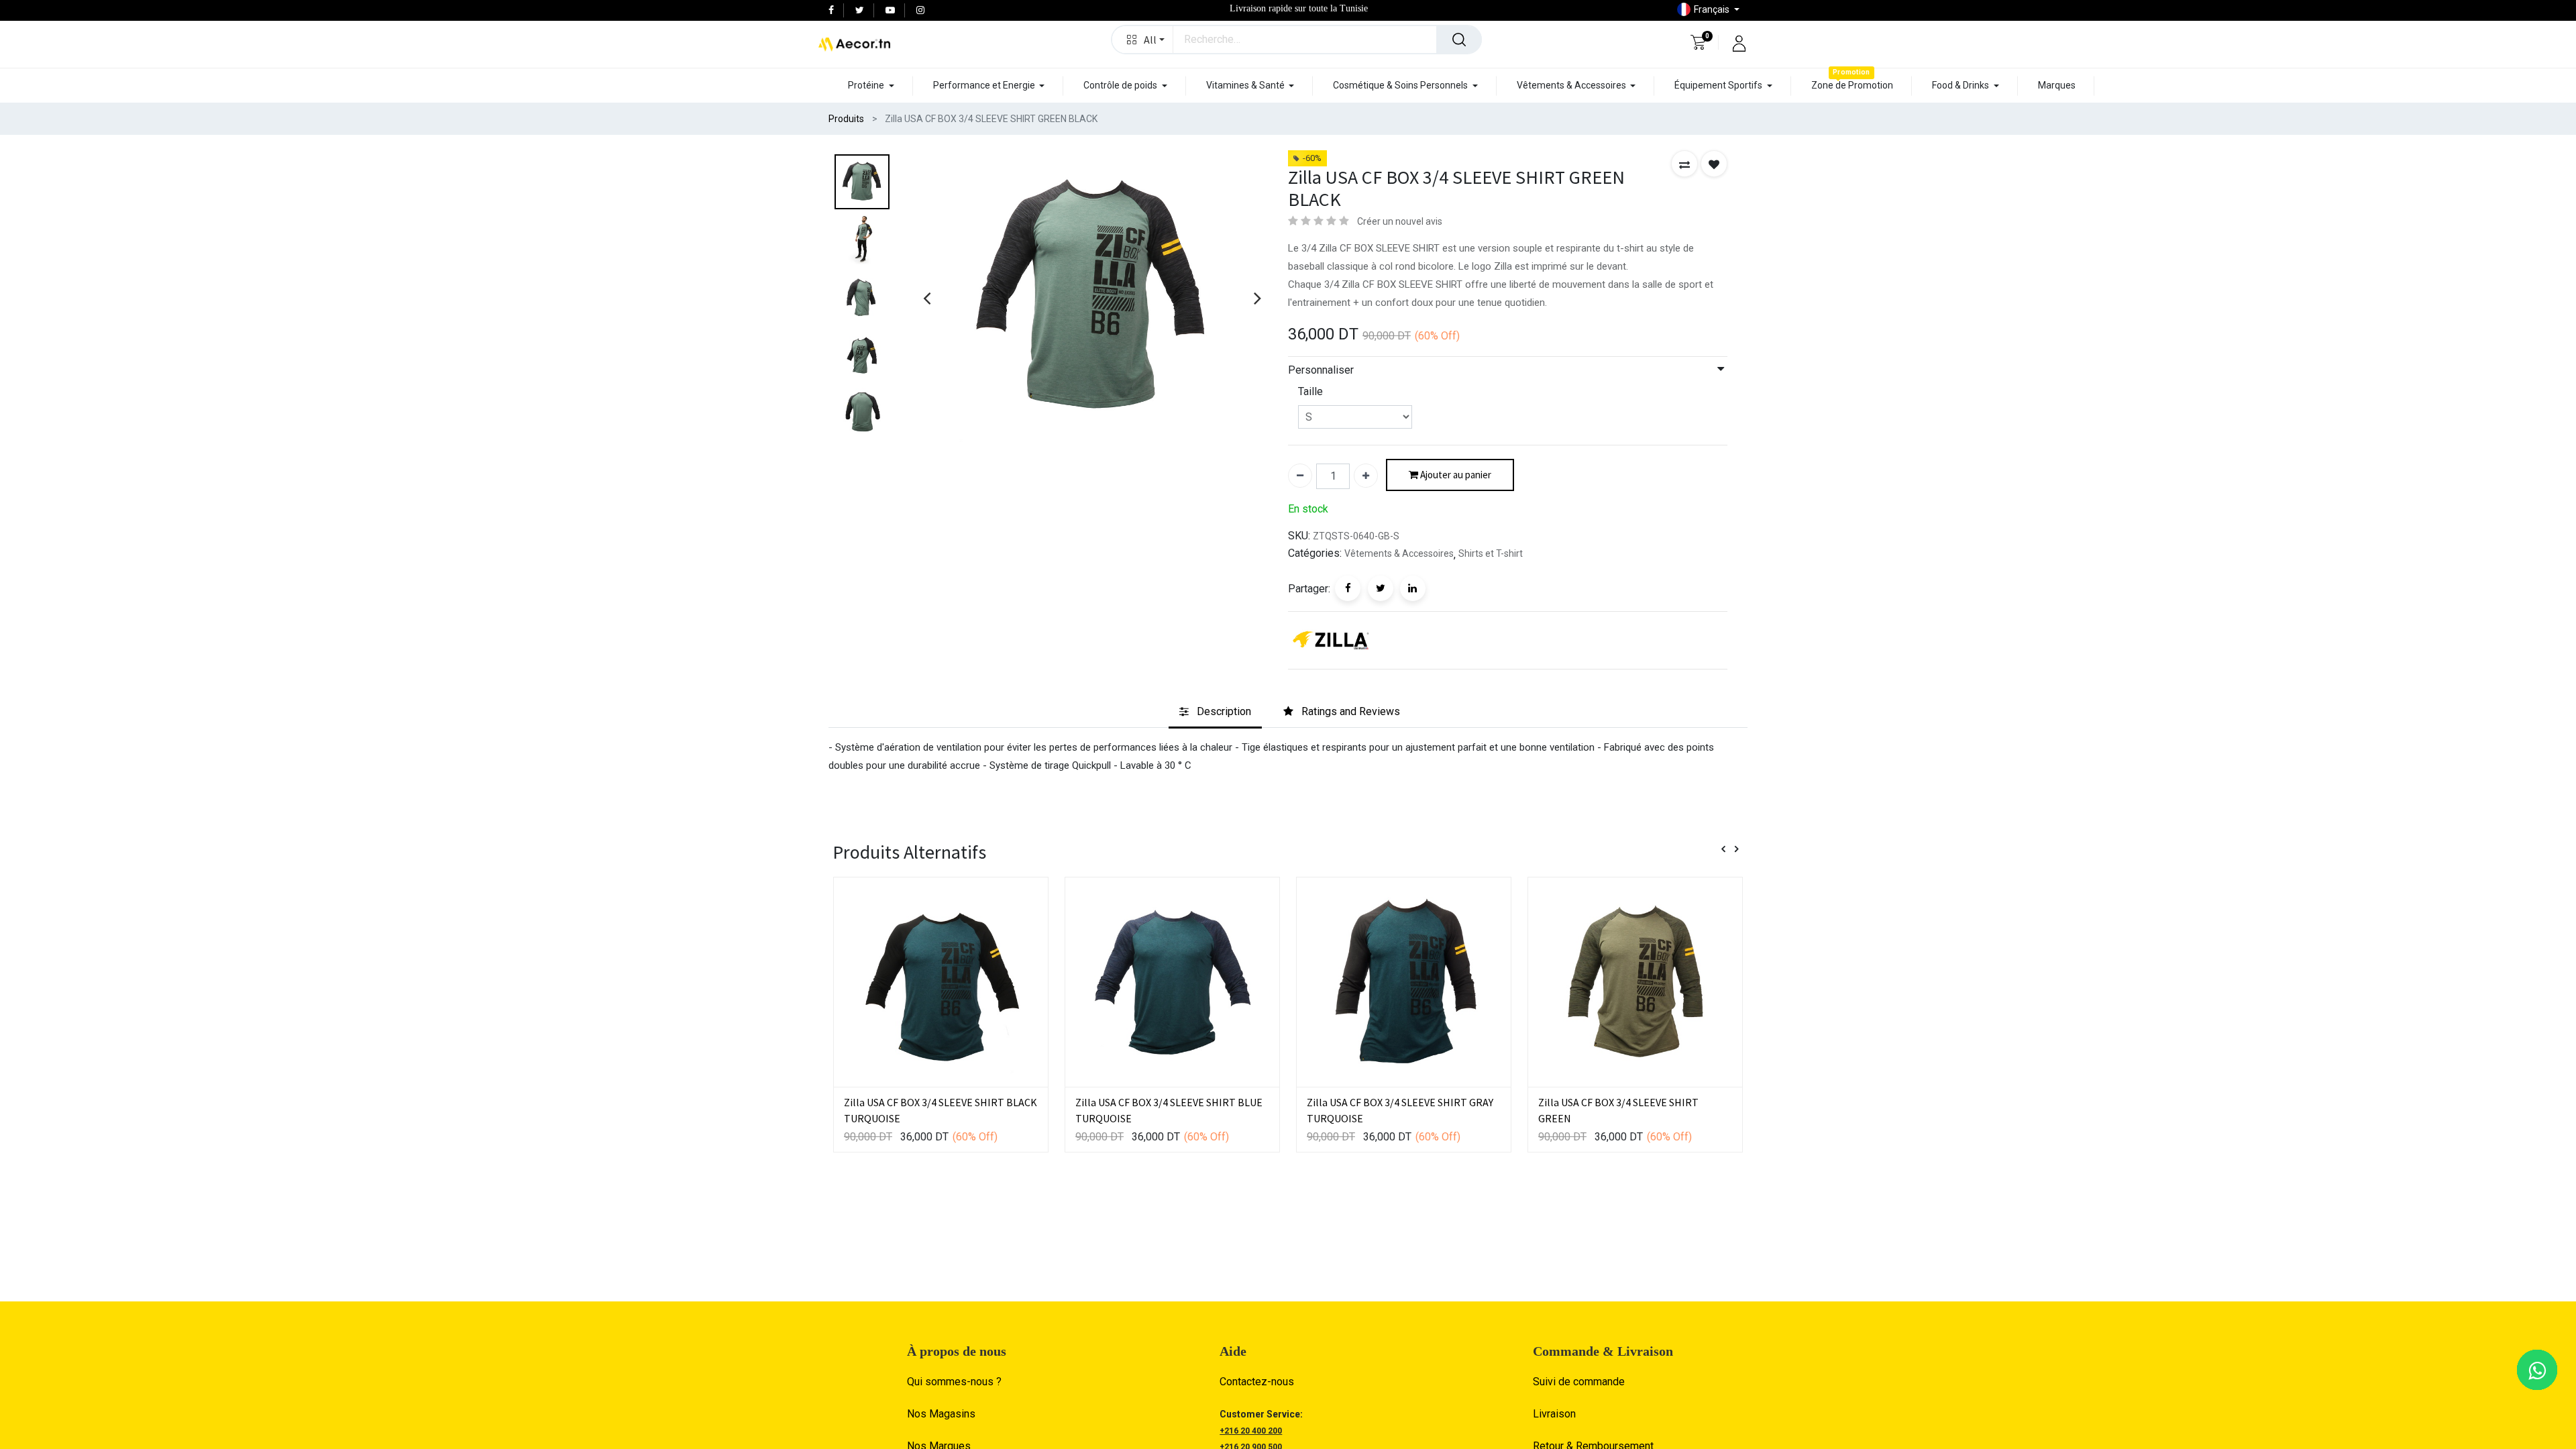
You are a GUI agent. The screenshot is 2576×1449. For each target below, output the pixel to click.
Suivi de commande (1579, 1382)
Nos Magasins (941, 1414)
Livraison (1554, 1414)
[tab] (1215, 712)
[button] (1143, 40)
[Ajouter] (1366, 476)
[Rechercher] (1459, 40)
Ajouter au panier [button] (1455, 475)
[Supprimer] (1300, 476)
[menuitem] (1852, 86)
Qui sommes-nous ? (954, 1382)
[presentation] (927, 298)
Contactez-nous (1257, 1382)
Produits (846, 119)
